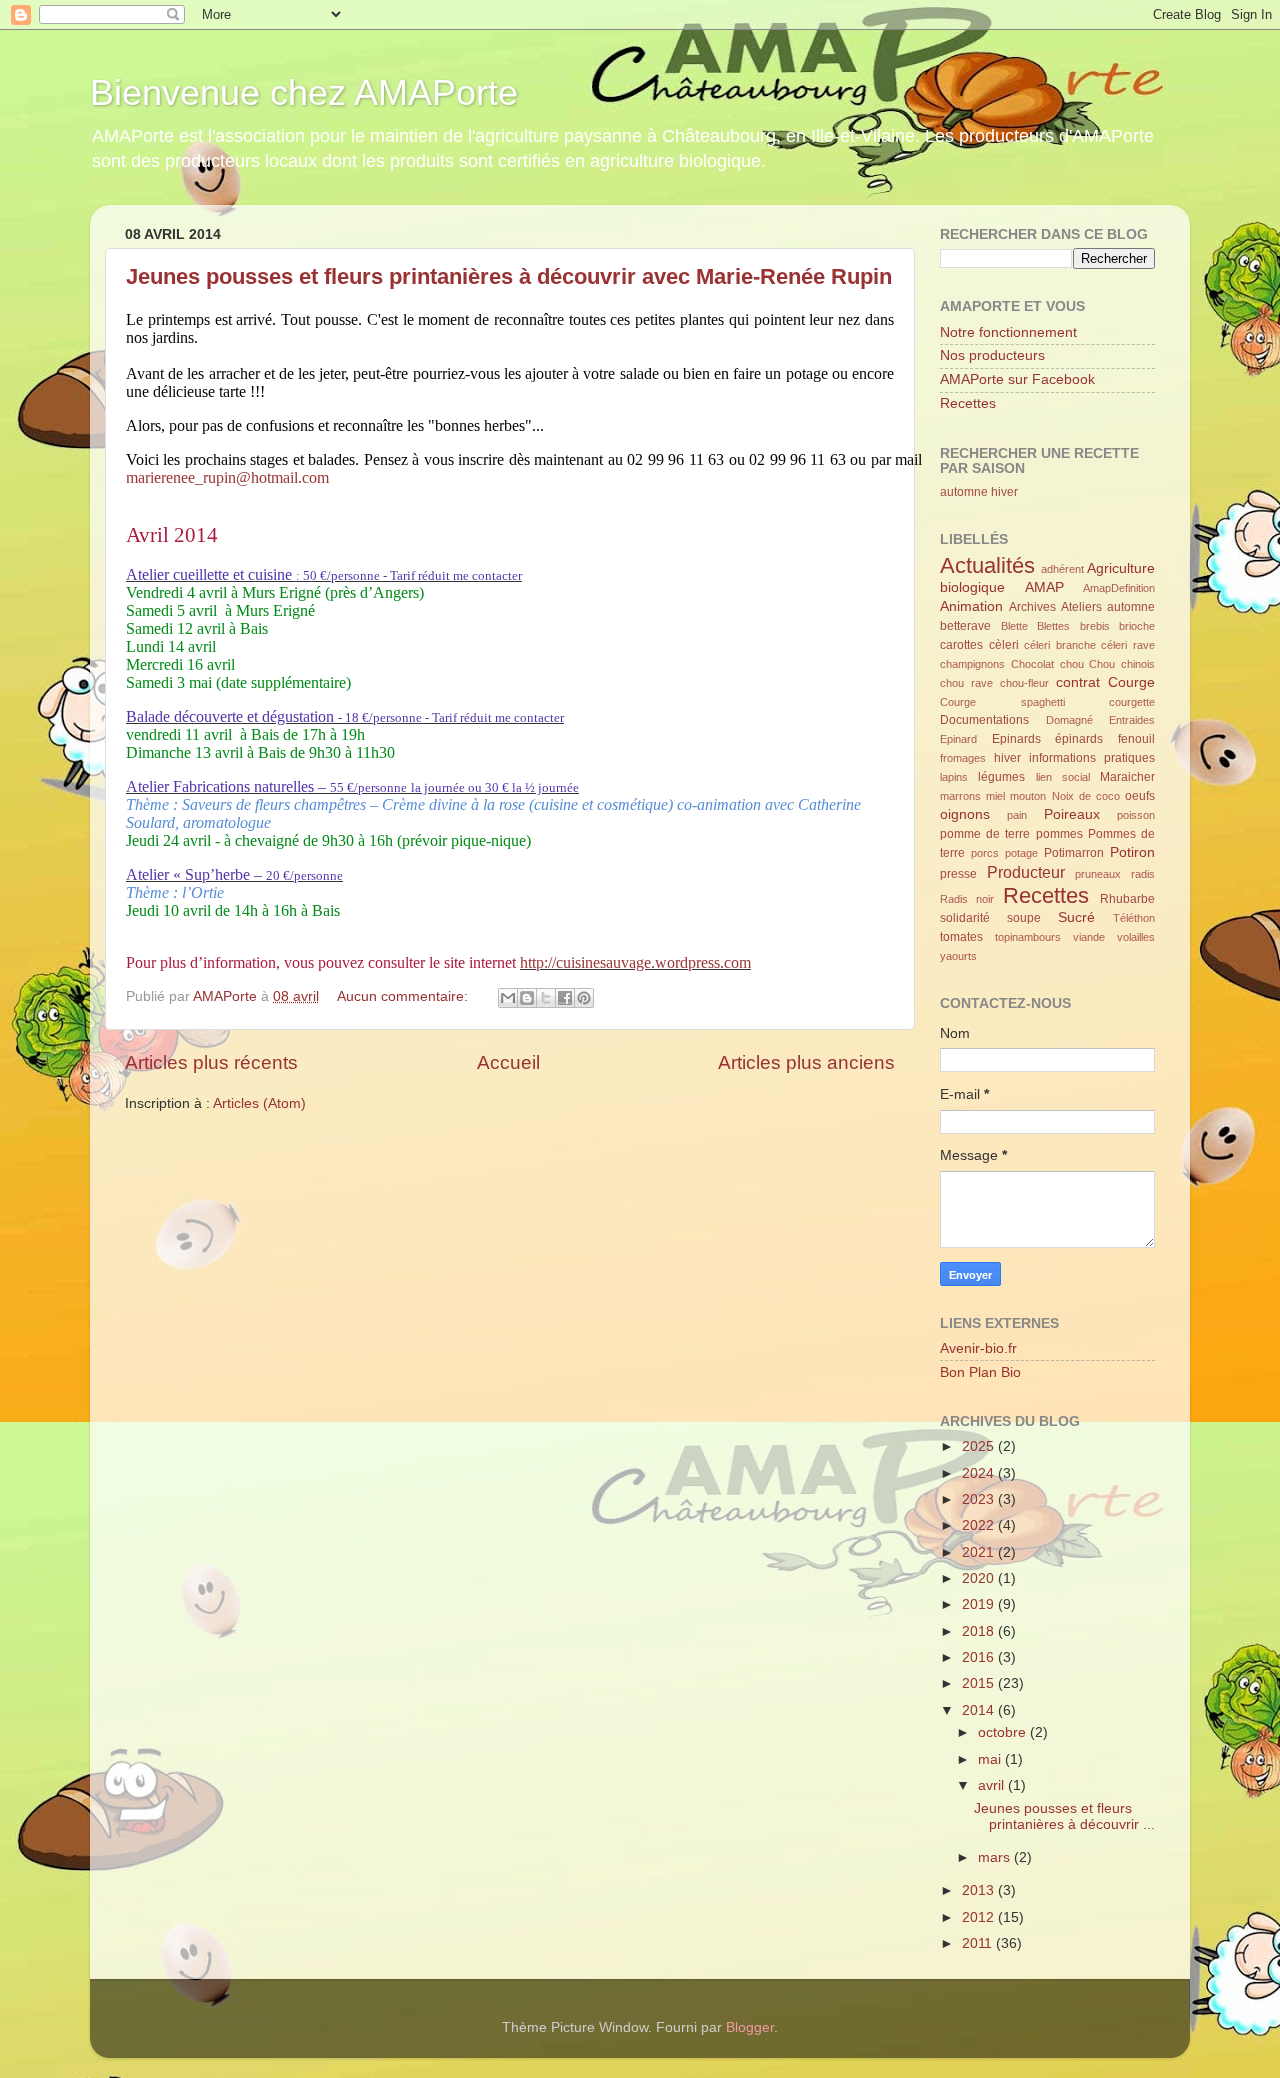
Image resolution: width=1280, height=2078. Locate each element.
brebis (1095, 626)
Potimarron (1074, 853)
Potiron (1132, 852)
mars (996, 1857)
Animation (971, 606)
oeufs (1140, 796)
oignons (965, 814)
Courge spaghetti (1002, 702)
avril (993, 1785)
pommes (1059, 834)
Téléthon (1134, 918)
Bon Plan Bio (980, 1372)
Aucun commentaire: (404, 996)
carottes (961, 645)
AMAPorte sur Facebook (1017, 379)
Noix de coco (1086, 796)
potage (1021, 853)
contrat (1078, 682)
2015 (980, 1683)
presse (958, 874)
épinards (1079, 739)
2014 (980, 1710)
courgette (1132, 702)
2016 (980, 1657)
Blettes (1053, 626)
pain (1017, 815)
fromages (963, 758)
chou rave (966, 683)
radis (1143, 874)
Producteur (1026, 872)
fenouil (1136, 739)
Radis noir (967, 899)
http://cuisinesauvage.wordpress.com (635, 962)
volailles (1136, 937)
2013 (980, 1890)
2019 (980, 1604)
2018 (980, 1631)
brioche (1137, 626)
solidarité (965, 918)
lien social (1063, 777)
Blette (1014, 626)
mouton (1028, 796)
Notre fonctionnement (1008, 332)
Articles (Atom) (259, 1103)
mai (991, 1759)
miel (995, 796)
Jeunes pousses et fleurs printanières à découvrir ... (1064, 1816)
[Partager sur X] (546, 998)
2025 (980, 1446)
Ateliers (1081, 607)
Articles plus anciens (806, 1062)
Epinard (958, 739)
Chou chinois (1122, 664)
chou (1072, 664)
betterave (965, 626)
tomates (961, 937)
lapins (954, 777)
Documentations (984, 720)
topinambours (1028, 937)
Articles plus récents (211, 1062)
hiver (1004, 492)
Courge (1131, 682)
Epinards (1016, 739)
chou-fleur (1024, 683)
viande (1089, 937)
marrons (960, 796)
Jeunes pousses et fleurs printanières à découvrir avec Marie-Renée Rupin (509, 276)
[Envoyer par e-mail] (508, 998)
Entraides (1132, 720)
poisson (1136, 815)
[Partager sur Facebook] (565, 998)
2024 (980, 1473)
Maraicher (1127, 777)
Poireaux (1072, 814)
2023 (980, 1499)
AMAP (1044, 587)
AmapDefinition (1119, 588)
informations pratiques (1092, 758)
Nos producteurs (992, 355)
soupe (1024, 918)
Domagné (1069, 720)
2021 (980, 1552)
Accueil (508, 1062)
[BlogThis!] (527, 998)
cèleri (1004, 645)
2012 (980, 1917)
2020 (980, 1578)
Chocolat (1032, 664)
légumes (1001, 777)
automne (964, 492)
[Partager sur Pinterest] (584, 998)
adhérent (1062, 569)
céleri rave (1128, 645)
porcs (985, 853)
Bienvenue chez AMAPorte (304, 92)
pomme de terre (985, 834)
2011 (979, 1943)
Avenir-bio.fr (978, 1348)
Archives (1032, 607)
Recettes (968, 403)
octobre (1004, 1732)
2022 (980, 1525)
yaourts (958, 956)
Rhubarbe (1127, 899)
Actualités (987, 565)
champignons (972, 664)
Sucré (1076, 917)
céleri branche (1060, 645)
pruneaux (1098, 874)
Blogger (750, 2027)
